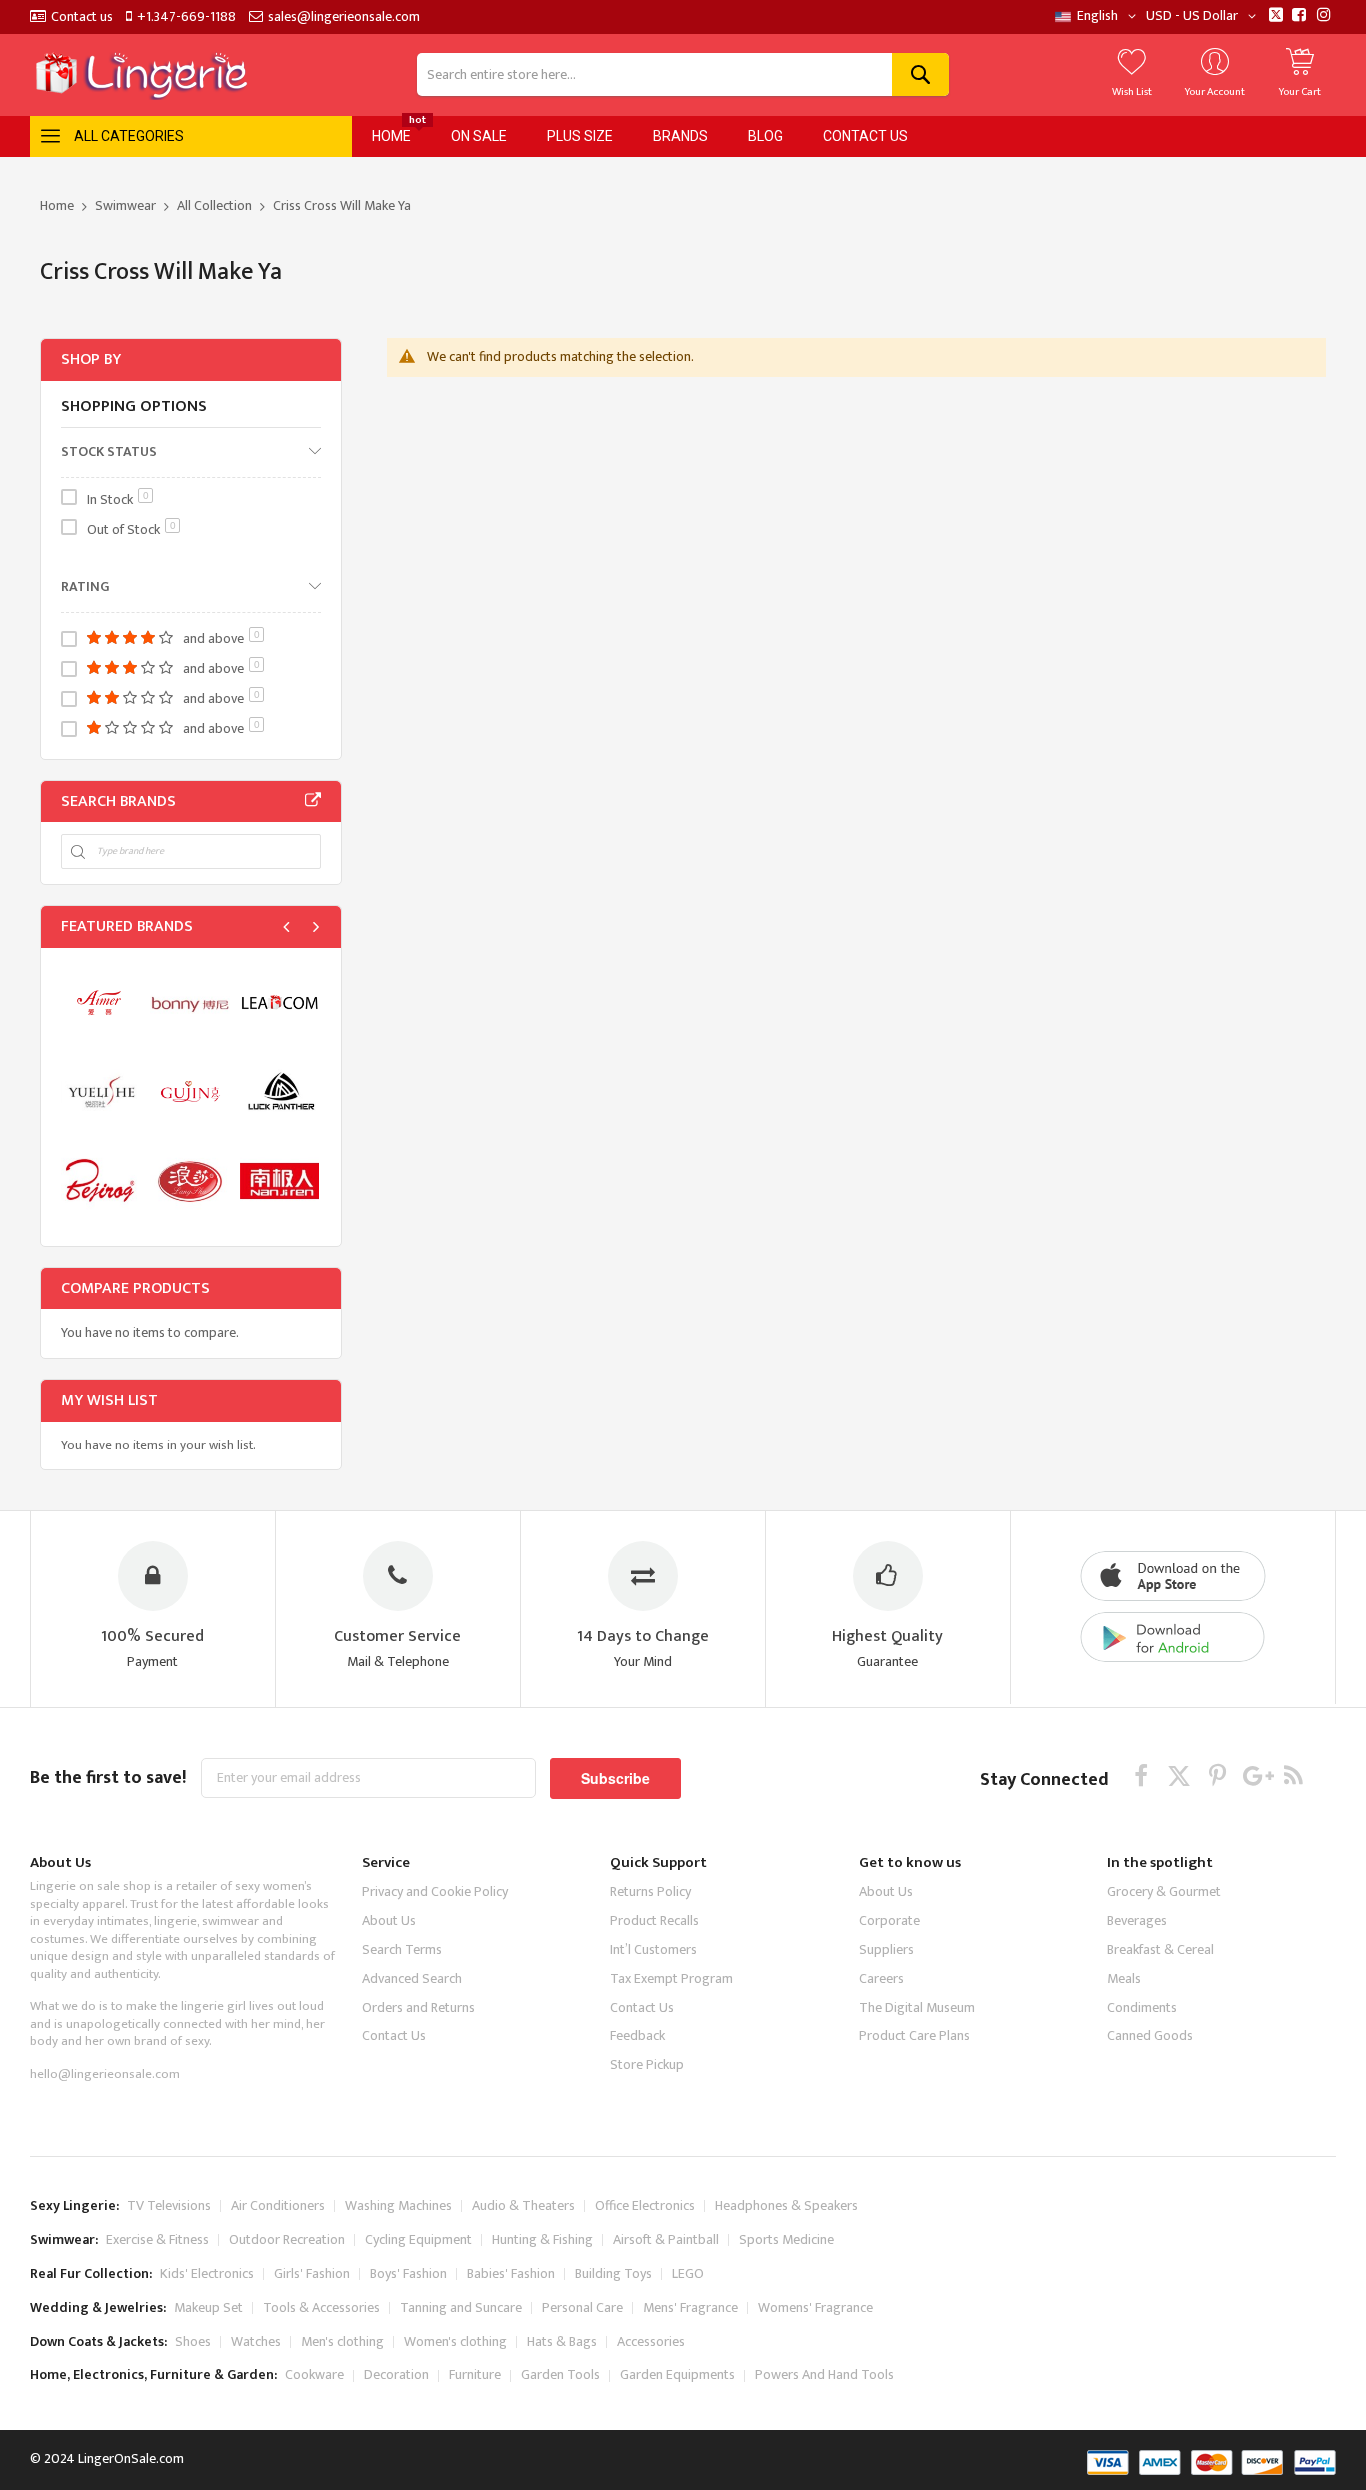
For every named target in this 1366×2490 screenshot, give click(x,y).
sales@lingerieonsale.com (344, 17)
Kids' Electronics (207, 2273)
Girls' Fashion (312, 2273)
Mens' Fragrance (690, 2307)
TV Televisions (169, 2205)
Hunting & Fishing (542, 2239)
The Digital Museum (917, 2007)
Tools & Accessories (321, 2307)
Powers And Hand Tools (824, 2374)
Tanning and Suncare (461, 2307)
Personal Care (582, 2307)
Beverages (1137, 1920)
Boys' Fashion (408, 2273)
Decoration (396, 2374)
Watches (256, 2341)
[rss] (1293, 1775)
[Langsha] (189, 1180)
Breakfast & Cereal (1160, 1949)
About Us (389, 1920)
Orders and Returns (418, 2007)
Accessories (651, 2341)
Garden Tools (560, 2374)
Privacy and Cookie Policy (435, 1891)
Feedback (637, 2035)
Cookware (314, 2374)
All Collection (216, 205)
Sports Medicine (786, 2239)
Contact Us (394, 2035)
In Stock (118, 499)
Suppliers (886, 1949)
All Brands (313, 801)
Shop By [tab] (91, 359)
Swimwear (127, 205)
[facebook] (1141, 1775)
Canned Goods (1150, 2035)
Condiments (1142, 2007)
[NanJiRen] (279, 1180)
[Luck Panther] (279, 1091)
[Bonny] (189, 1002)
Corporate (889, 1920)
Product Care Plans (914, 2035)
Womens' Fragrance (815, 2307)
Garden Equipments (677, 2374)
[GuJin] (189, 1091)
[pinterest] (1217, 1775)
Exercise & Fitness (157, 2239)
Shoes (193, 2341)
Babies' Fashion (511, 2273)
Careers (881, 1978)
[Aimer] (100, 1002)
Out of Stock (131, 529)
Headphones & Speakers (786, 2205)
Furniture (475, 2374)
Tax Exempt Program (671, 1978)
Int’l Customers (653, 1949)
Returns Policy (650, 1891)
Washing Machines (398, 2205)
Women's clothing (455, 2341)
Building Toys (613, 2273)
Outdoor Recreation (287, 2239)
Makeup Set (208, 2307)
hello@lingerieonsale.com (105, 2074)
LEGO (688, 2273)
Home (58, 205)
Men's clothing (342, 2341)
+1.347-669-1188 (186, 17)
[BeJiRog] (100, 1180)
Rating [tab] (85, 586)
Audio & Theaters (523, 2205)
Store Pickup (647, 2064)
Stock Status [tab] (109, 451)
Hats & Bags (562, 2341)
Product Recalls (654, 1920)
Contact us (82, 17)
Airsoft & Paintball (666, 2239)
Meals (1124, 1978)
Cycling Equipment (418, 2239)
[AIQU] (100, 1091)
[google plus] (1255, 1775)
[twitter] (1179, 1775)
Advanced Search (412, 1978)
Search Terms (402, 1949)
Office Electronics (645, 2205)
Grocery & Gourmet (1164, 1891)
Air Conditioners (278, 2205)
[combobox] (683, 74)
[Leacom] (279, 1002)
